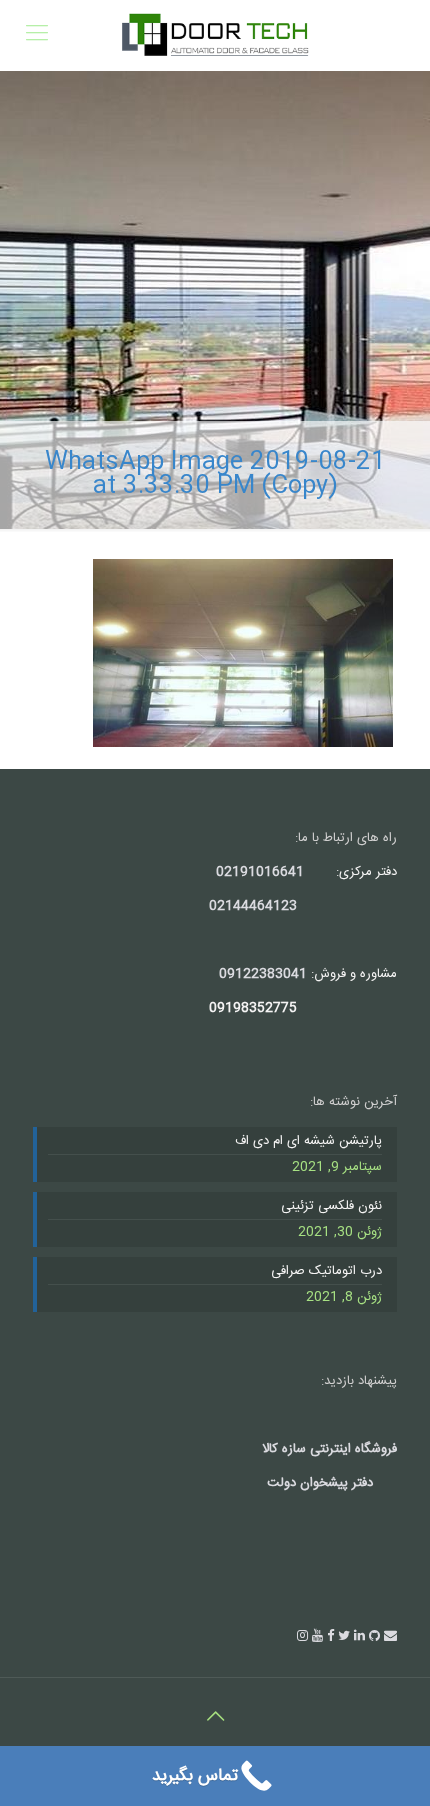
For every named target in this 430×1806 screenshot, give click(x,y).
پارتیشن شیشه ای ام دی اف (308, 1142)
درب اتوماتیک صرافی (326, 1272)
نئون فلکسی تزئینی (331, 1207)
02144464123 (253, 906)
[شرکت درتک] (215, 35)
